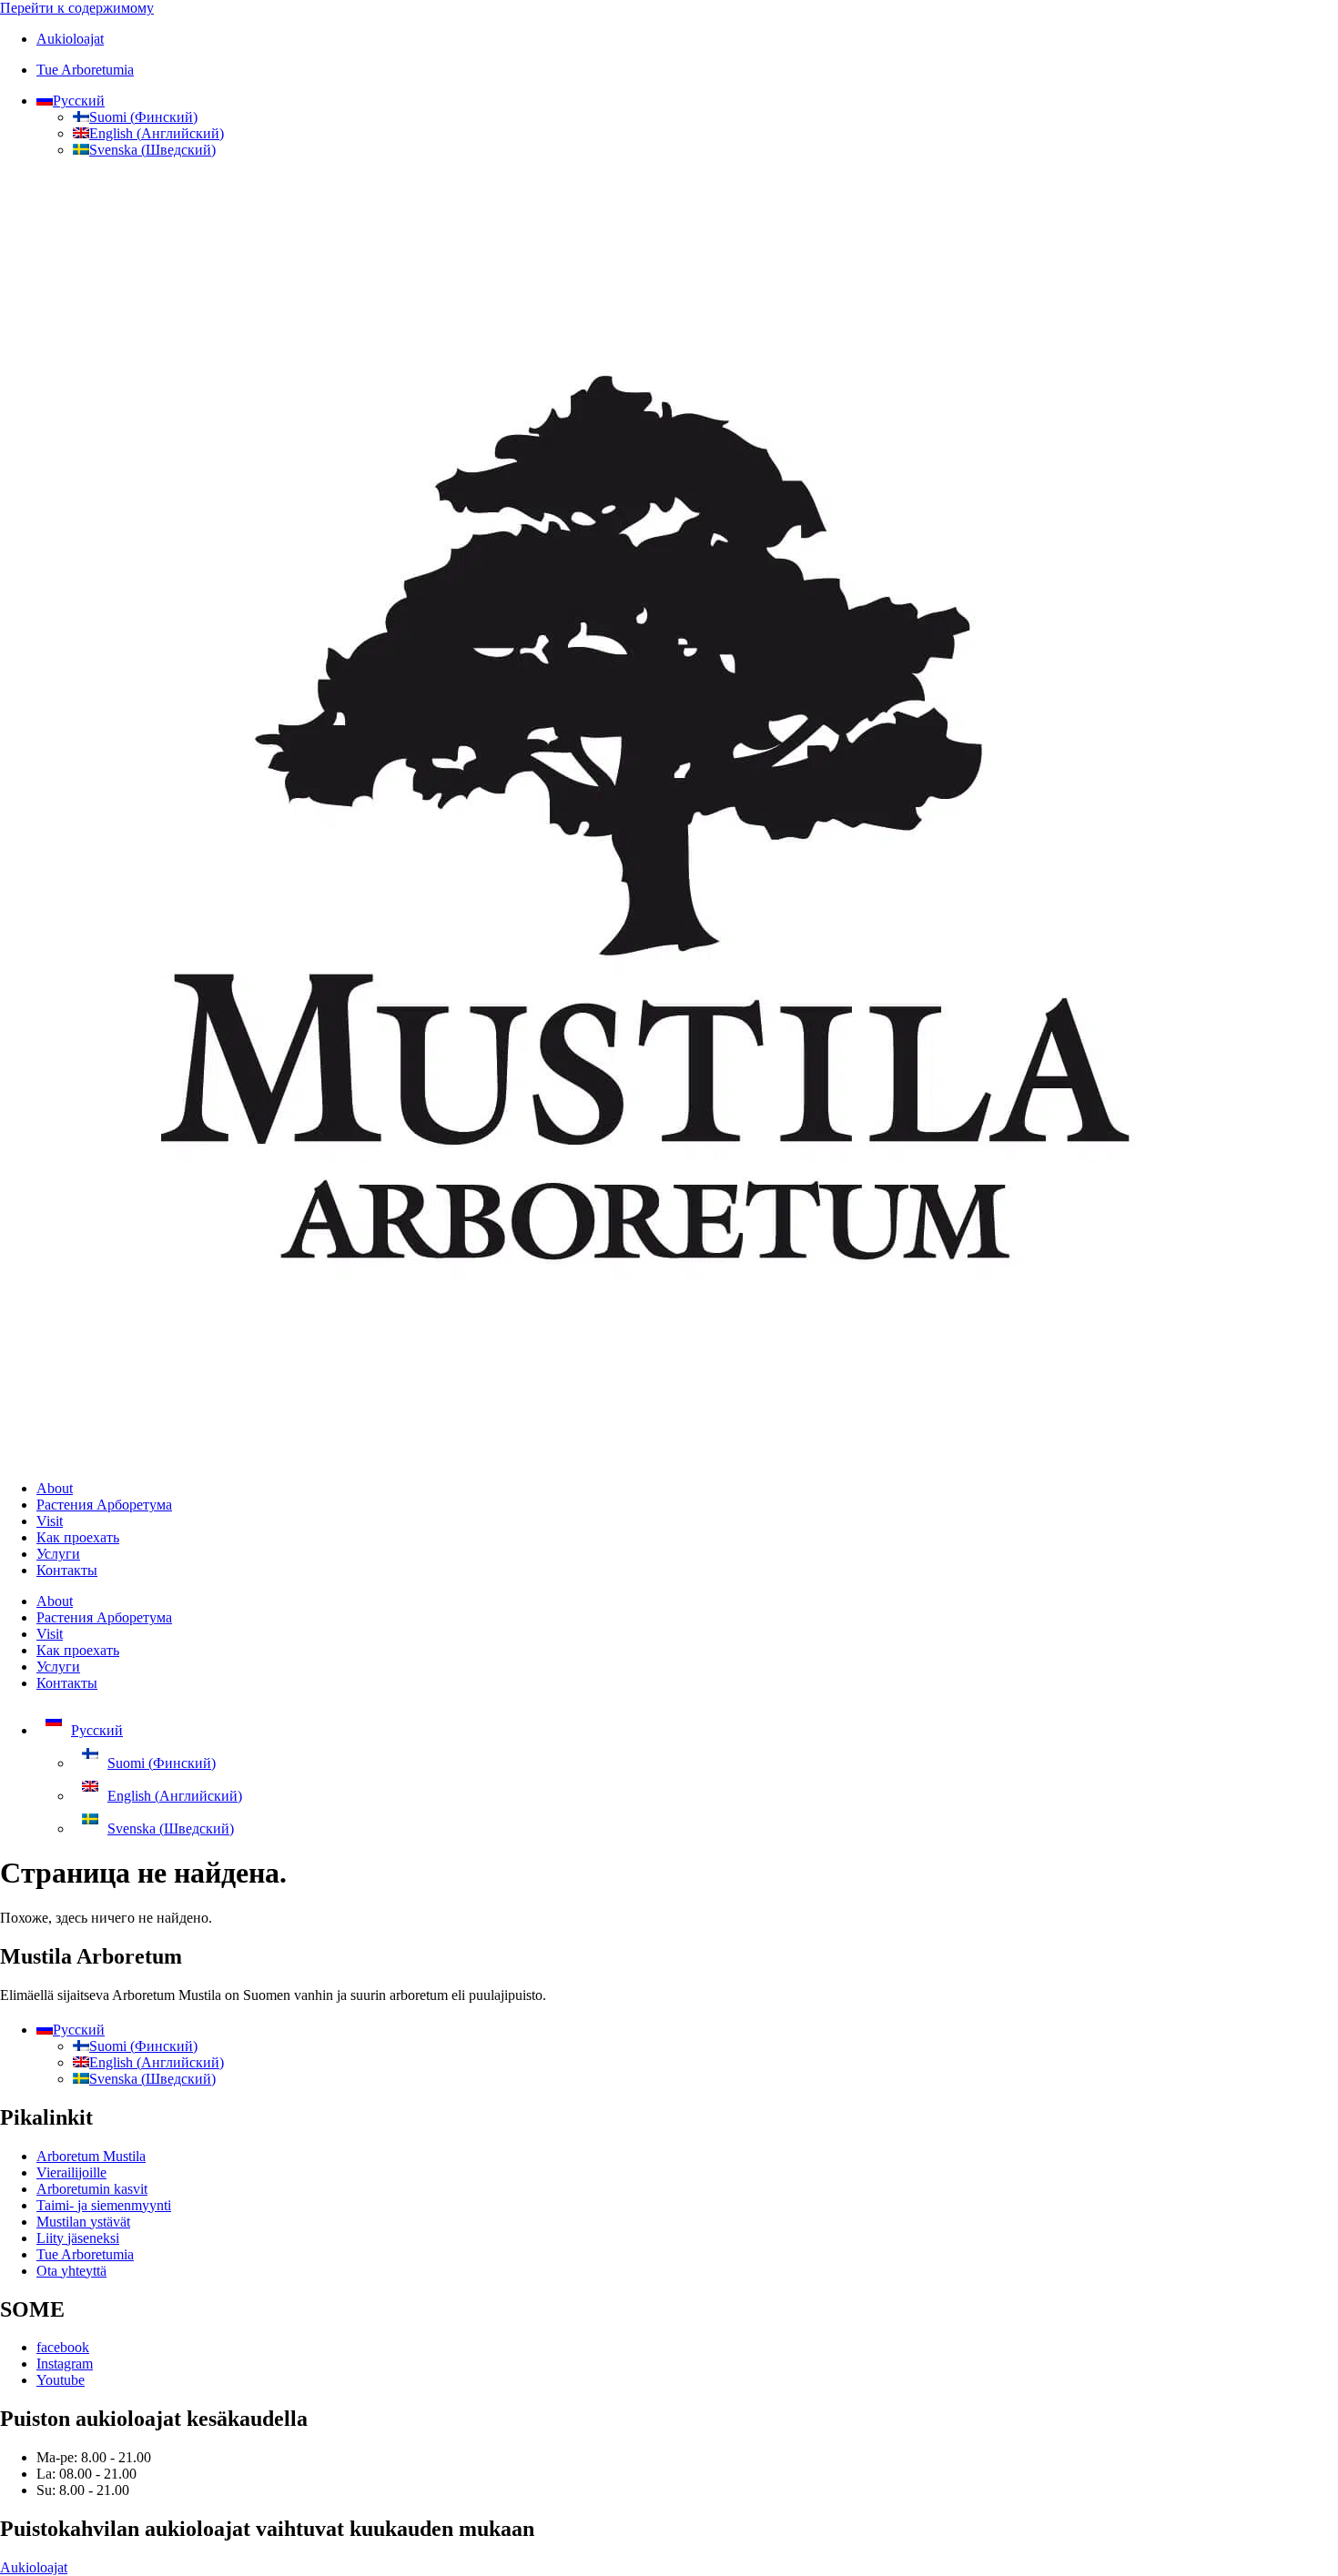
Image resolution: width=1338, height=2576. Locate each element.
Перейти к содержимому (77, 8)
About (55, 1488)
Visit (50, 1521)
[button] (71, 101)
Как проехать (78, 1537)
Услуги (58, 1554)
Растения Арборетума (104, 1505)
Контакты (67, 1570)
